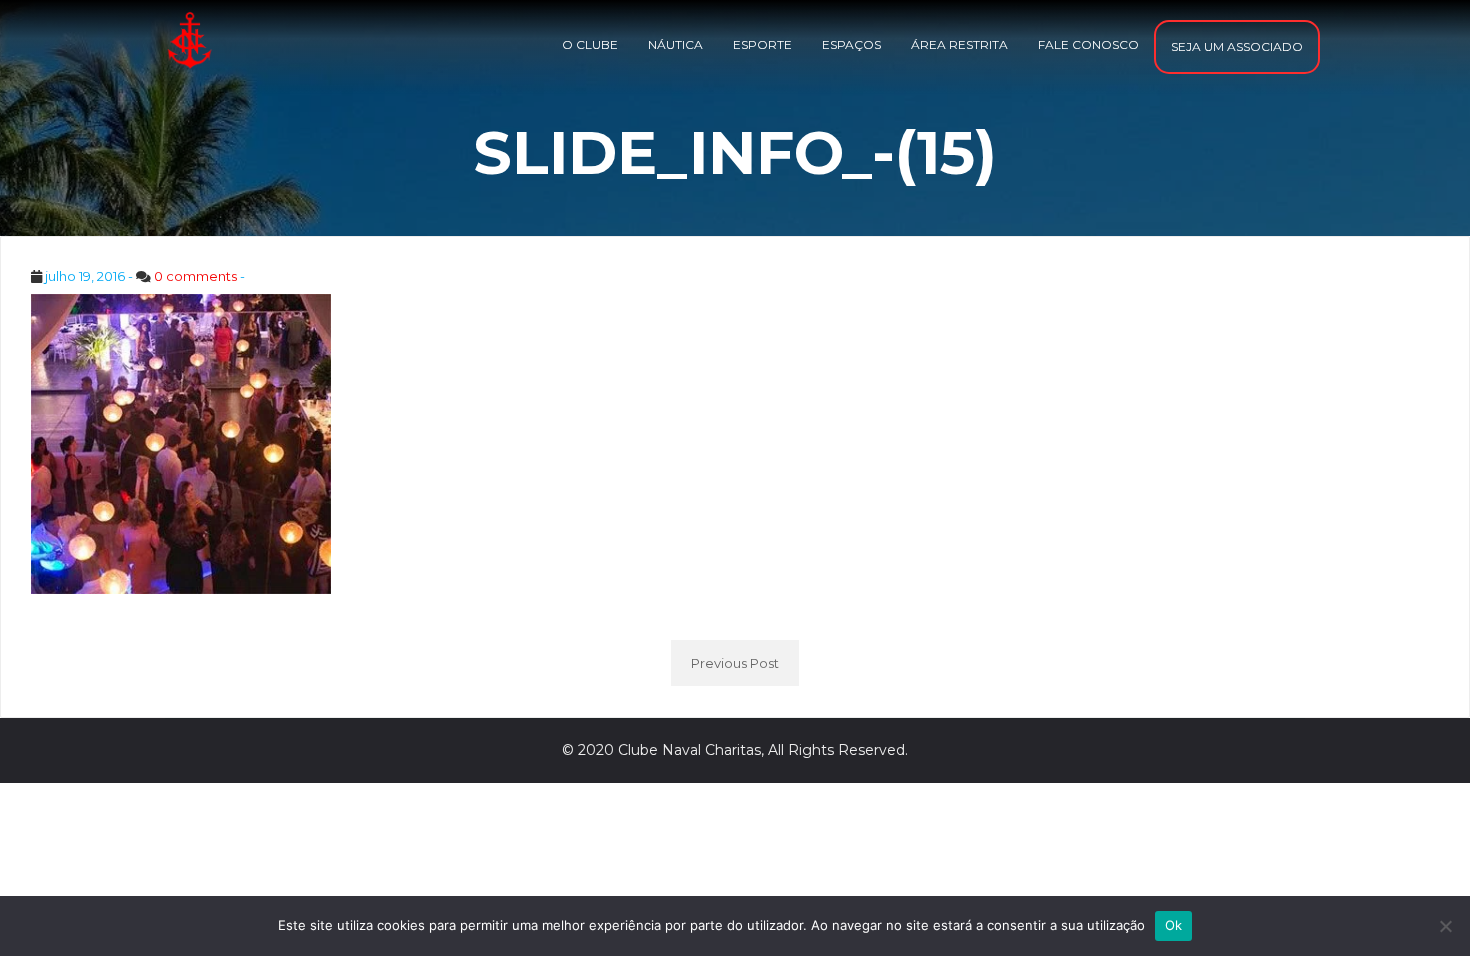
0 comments (195, 276)
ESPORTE (762, 44)
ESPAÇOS (851, 44)
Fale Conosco (1088, 44)
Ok (1174, 925)
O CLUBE (590, 44)
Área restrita (959, 44)
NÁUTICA (675, 44)
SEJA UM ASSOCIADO (1237, 46)
